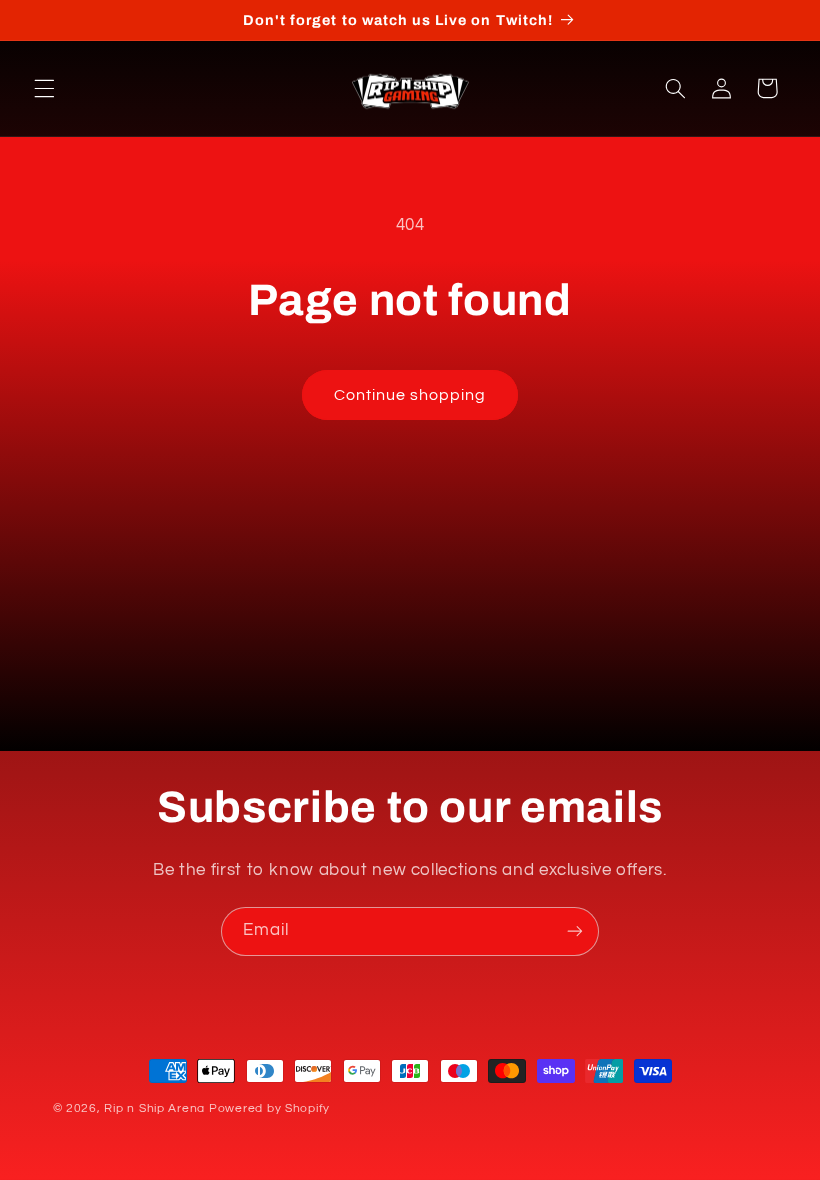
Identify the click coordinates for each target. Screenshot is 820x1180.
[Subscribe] (575, 931)
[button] (44, 88)
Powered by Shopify (269, 1108)
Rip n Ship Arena (154, 1108)
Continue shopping (410, 395)
